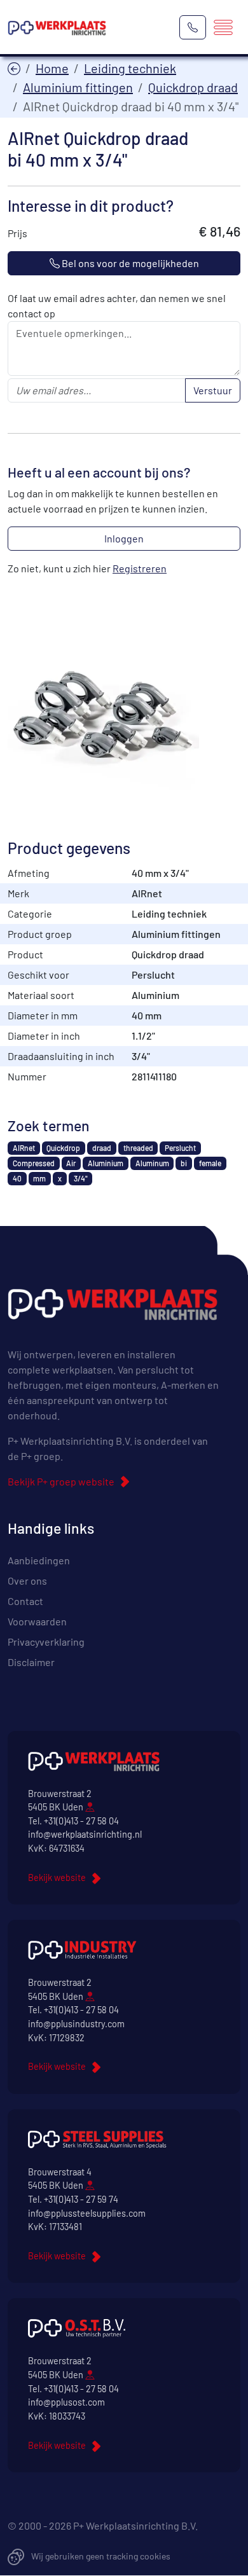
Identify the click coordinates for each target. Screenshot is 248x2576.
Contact (25, 1601)
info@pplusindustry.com (76, 2024)
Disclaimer (31, 1662)
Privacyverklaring (46, 1642)
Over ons (27, 1581)
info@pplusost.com (66, 2402)
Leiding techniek (130, 68)
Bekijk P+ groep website (61, 1481)
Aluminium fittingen (78, 87)
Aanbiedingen (39, 1560)
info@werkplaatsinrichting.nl (85, 1834)
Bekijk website (57, 1877)
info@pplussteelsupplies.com (87, 2213)
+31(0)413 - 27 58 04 (81, 1821)
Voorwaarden (37, 1621)
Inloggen (124, 538)
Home (52, 68)
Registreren (140, 568)
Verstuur (213, 390)
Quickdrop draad (193, 87)
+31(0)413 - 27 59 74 (81, 2199)
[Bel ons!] (193, 27)
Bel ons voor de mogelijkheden (129, 263)
